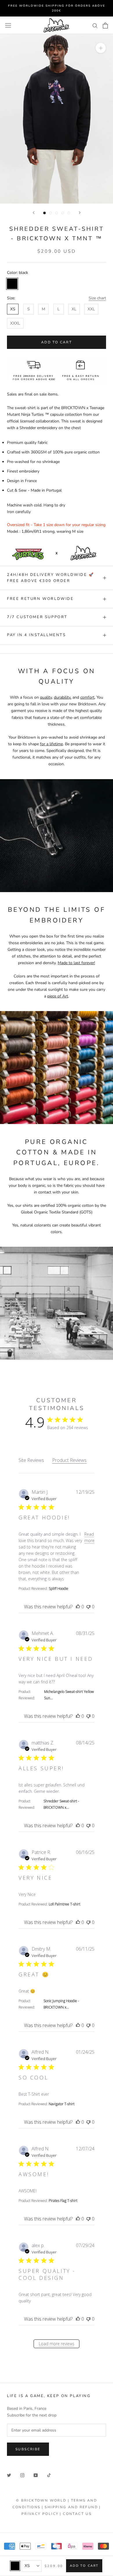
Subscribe (28, 2449)
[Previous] (34, 213)
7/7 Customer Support (37, 617)
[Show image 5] (69, 213)
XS (13, 309)
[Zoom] (101, 48)
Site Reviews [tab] (31, 1460)
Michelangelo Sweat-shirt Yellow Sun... (69, 1695)
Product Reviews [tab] (69, 1460)
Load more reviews (57, 2344)
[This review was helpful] (78, 1607)
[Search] (95, 25)
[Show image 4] (63, 213)
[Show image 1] (44, 213)
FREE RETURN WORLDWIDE (40, 599)
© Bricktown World (41, 2500)
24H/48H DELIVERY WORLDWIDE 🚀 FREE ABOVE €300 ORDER (51, 578)
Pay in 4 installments (37, 635)
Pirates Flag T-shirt (63, 2201)
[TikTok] (49, 2475)
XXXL (15, 323)
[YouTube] (36, 2475)
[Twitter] (9, 2475)
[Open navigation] (8, 25)
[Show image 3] (57, 213)
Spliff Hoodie (59, 1589)
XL (74, 309)
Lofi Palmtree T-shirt (64, 1904)
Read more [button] (89, 1537)
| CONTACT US (76, 2514)
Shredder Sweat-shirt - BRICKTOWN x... (61, 1804)
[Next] (80, 213)
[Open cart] (105, 25)
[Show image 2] (51, 213)
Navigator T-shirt (62, 2104)
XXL (91, 309)
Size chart (97, 298)
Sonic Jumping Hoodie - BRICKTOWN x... (61, 2004)
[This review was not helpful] (88, 1607)
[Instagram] (22, 2475)
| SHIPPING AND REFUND (70, 2507)
